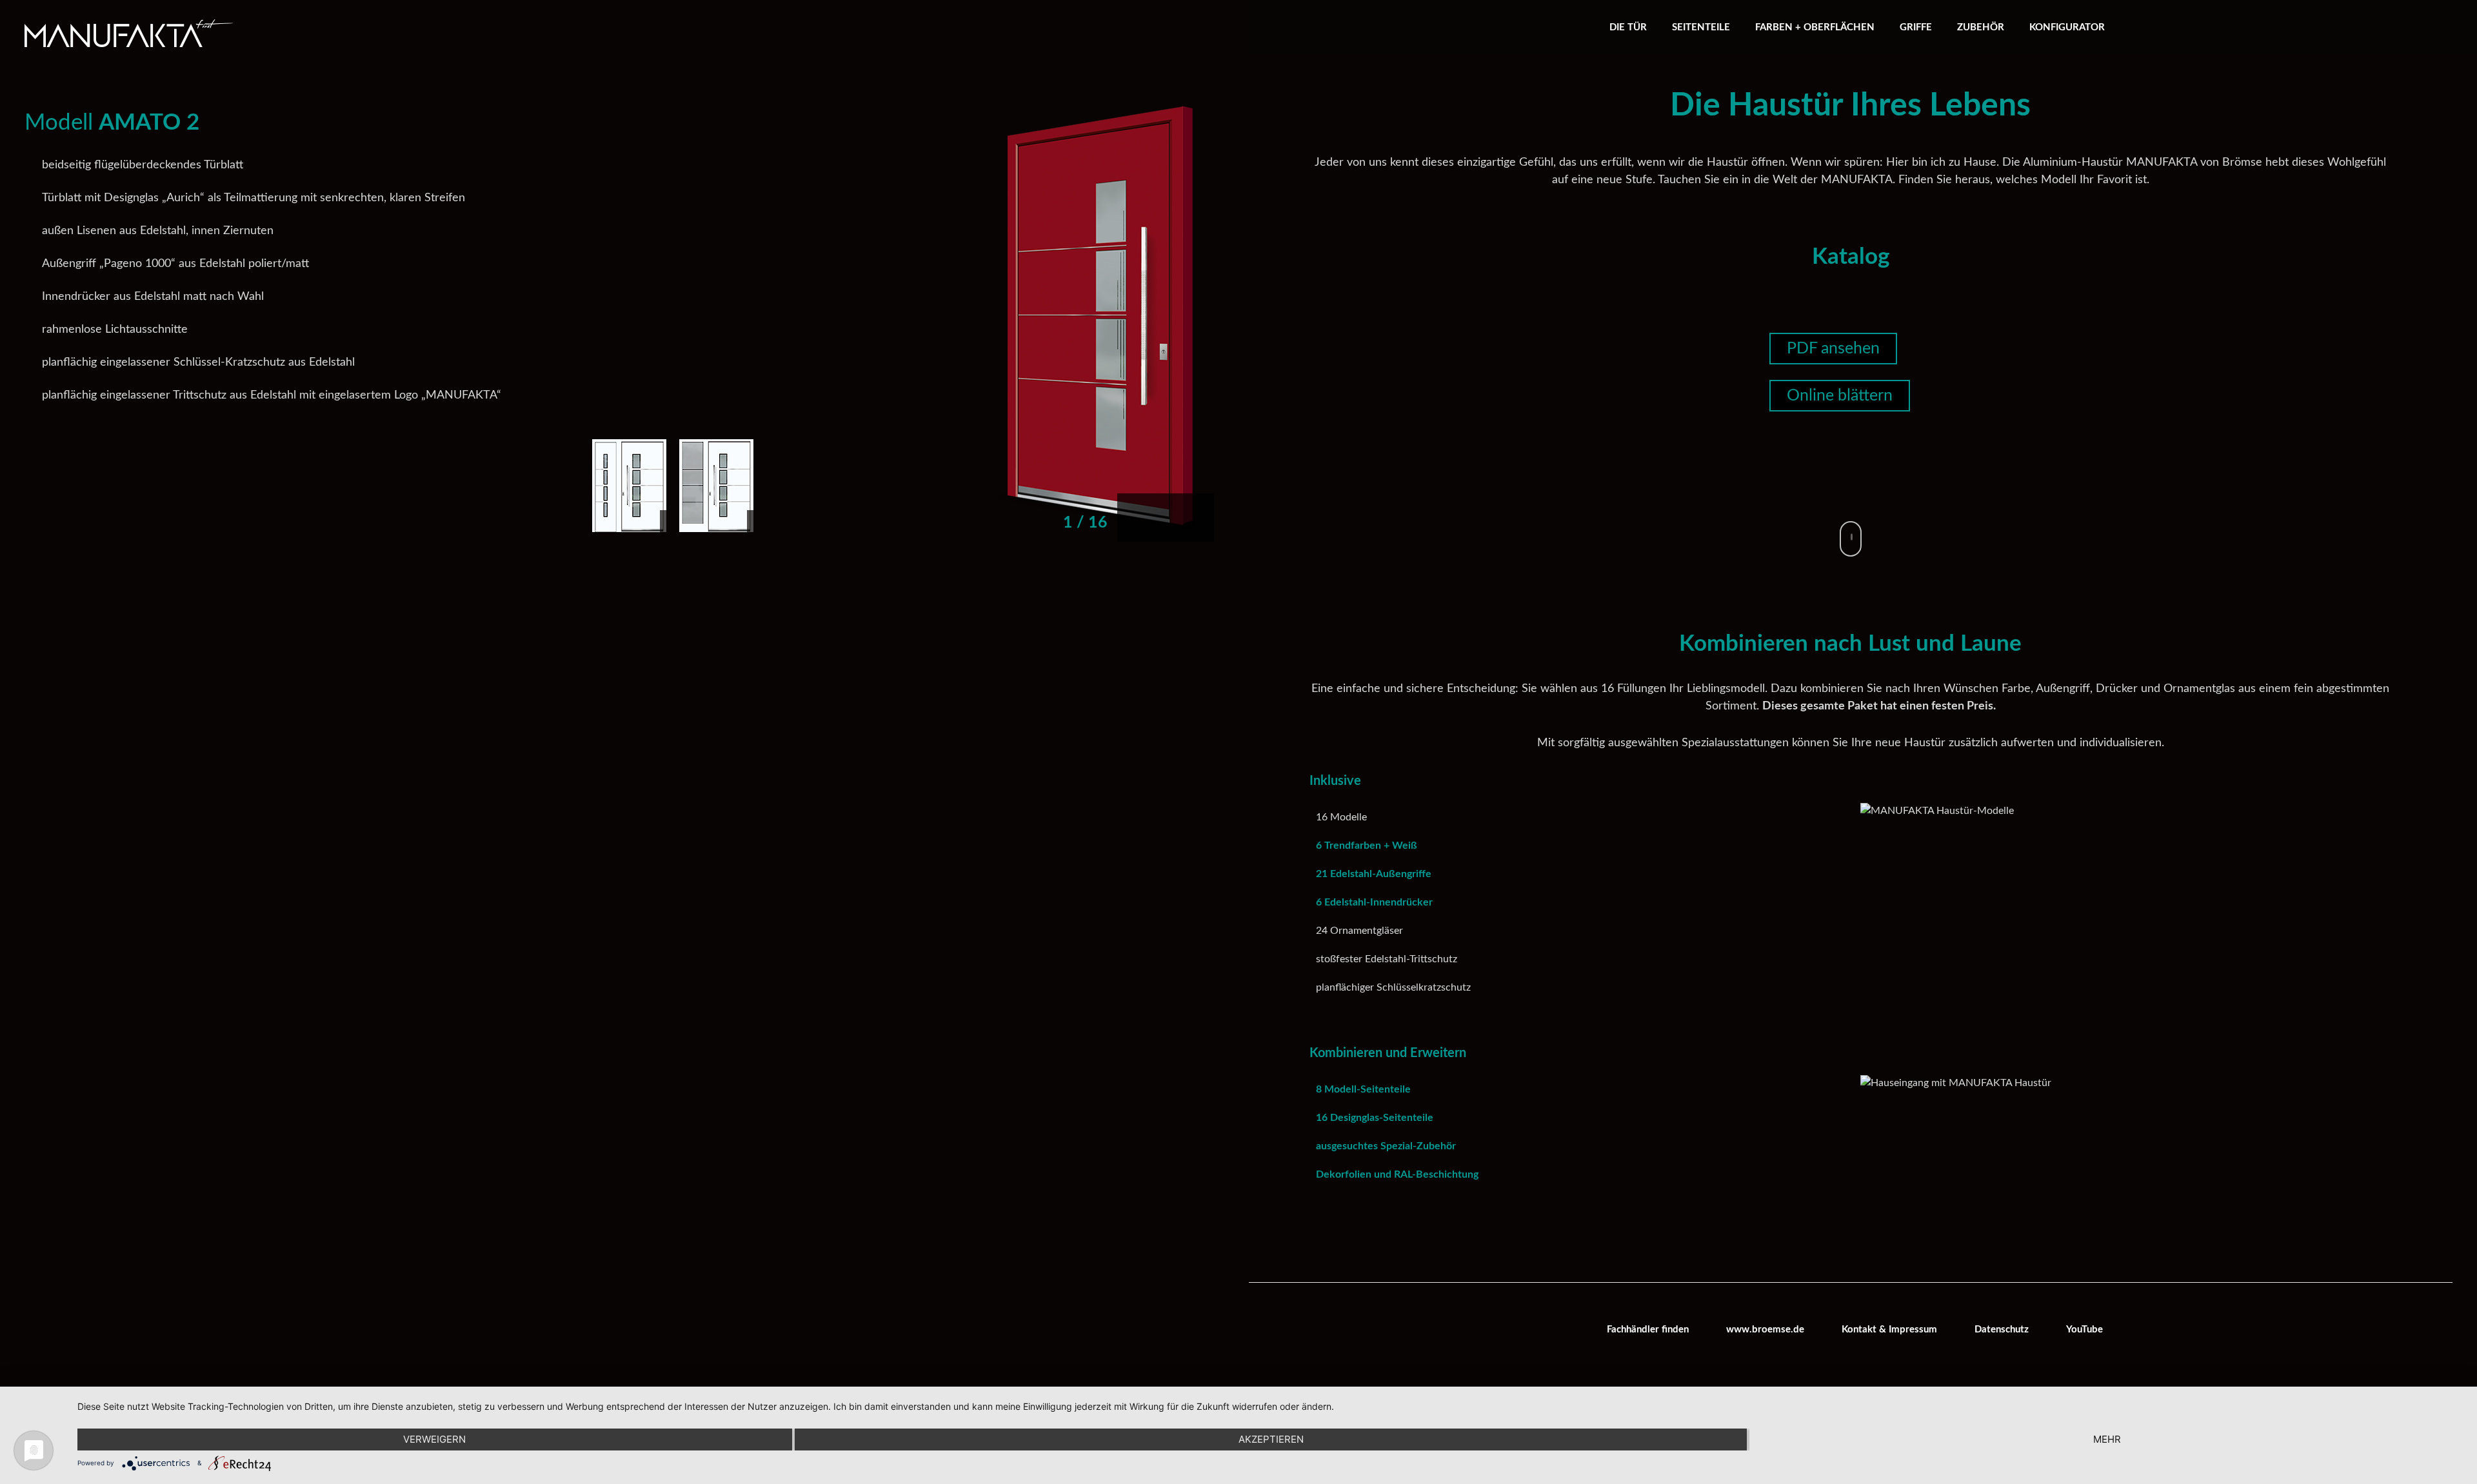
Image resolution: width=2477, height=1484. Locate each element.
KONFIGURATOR (2067, 27)
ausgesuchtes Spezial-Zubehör (1386, 1146)
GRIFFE (1916, 27)
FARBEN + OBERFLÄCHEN (1815, 27)
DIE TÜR (1628, 27)
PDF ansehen (1833, 349)
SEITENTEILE (1701, 27)
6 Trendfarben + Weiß (1367, 846)
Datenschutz (2002, 1330)
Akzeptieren (1271, 1439)
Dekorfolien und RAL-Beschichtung (1397, 1174)
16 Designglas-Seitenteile (1375, 1118)
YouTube (2084, 1330)
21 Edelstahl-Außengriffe (1374, 874)
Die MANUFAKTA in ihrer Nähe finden (1117, 44)
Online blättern (1840, 396)
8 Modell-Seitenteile (1363, 1089)
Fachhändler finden (1648, 1330)
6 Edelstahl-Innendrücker (1374, 902)
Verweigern (434, 1439)
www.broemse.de (1765, 1330)
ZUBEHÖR (1981, 27)
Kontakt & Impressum (1889, 1330)
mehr (2107, 1439)
